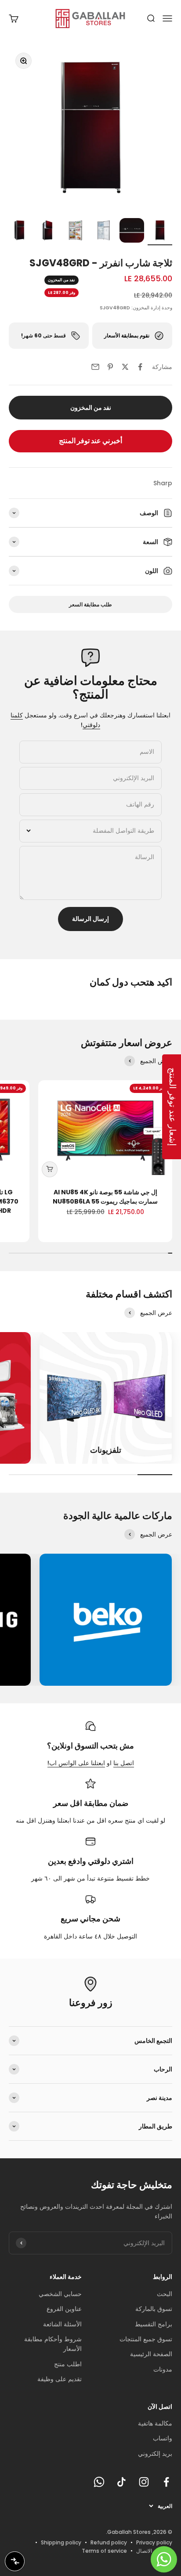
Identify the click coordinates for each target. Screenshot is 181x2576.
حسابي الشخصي (60, 2294)
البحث (165, 2294)
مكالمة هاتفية (155, 2423)
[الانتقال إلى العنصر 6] (19, 232)
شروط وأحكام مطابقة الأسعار (53, 2344)
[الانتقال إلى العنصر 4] (76, 232)
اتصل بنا (124, 1763)
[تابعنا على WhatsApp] (99, 2482)
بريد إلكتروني (155, 2454)
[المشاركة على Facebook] (140, 367)
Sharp (163, 483)
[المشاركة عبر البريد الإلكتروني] (95, 367)
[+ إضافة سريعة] (50, 1169)
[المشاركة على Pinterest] (110, 367)
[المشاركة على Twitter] (125, 367)
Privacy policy (154, 2542)
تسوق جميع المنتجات (146, 2339)
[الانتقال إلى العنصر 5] (47, 232)
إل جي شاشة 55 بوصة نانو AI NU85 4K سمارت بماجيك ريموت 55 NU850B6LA (105, 1197)
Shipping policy (61, 2542)
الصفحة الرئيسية (151, 2354)
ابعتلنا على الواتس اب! (76, 1763)
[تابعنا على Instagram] (144, 2482)
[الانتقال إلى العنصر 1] (160, 232)
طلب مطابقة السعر (90, 604)
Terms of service (104, 2551)
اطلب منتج (68, 2364)
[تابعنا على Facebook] (166, 2482)
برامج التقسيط (154, 2324)
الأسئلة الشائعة (62, 2324)
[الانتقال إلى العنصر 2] (132, 232)
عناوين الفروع (64, 2309)
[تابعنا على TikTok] (121, 2482)
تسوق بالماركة (154, 2309)
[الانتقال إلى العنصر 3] (104, 232)
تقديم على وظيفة (60, 2379)
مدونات (163, 2369)
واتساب (163, 2438)
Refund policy (109, 2542)
